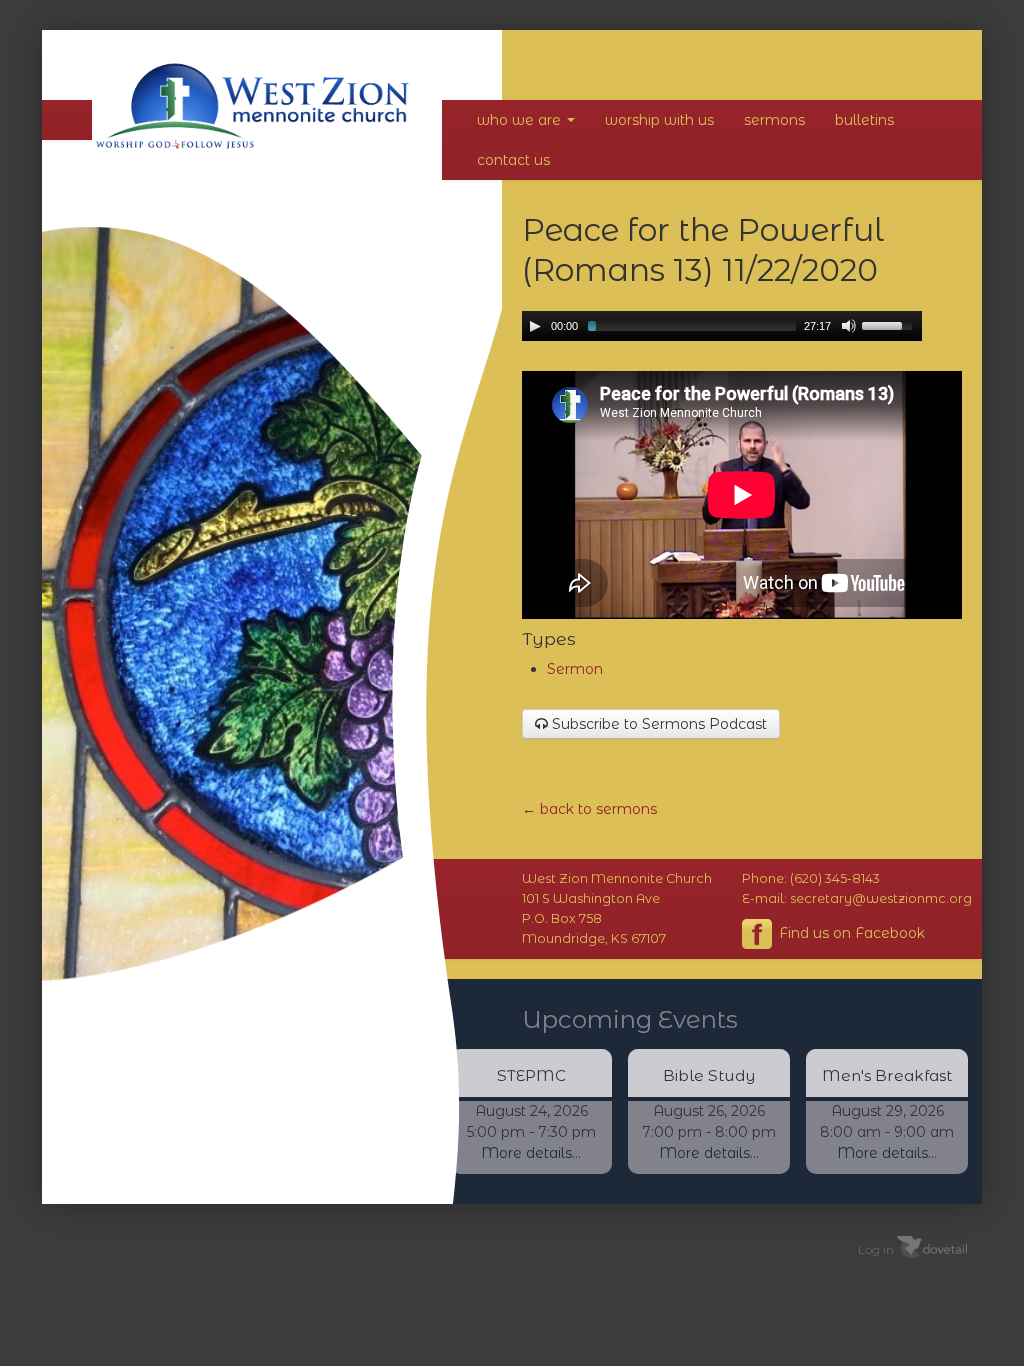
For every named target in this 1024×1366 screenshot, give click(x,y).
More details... (531, 1153)
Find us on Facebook (850, 932)
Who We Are (521, 120)
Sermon (575, 669)
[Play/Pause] (535, 326)
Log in (876, 1248)
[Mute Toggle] (849, 326)
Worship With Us (659, 120)
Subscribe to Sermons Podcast (657, 724)
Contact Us (513, 160)
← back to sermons (589, 809)
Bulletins (864, 120)
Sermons (774, 120)
